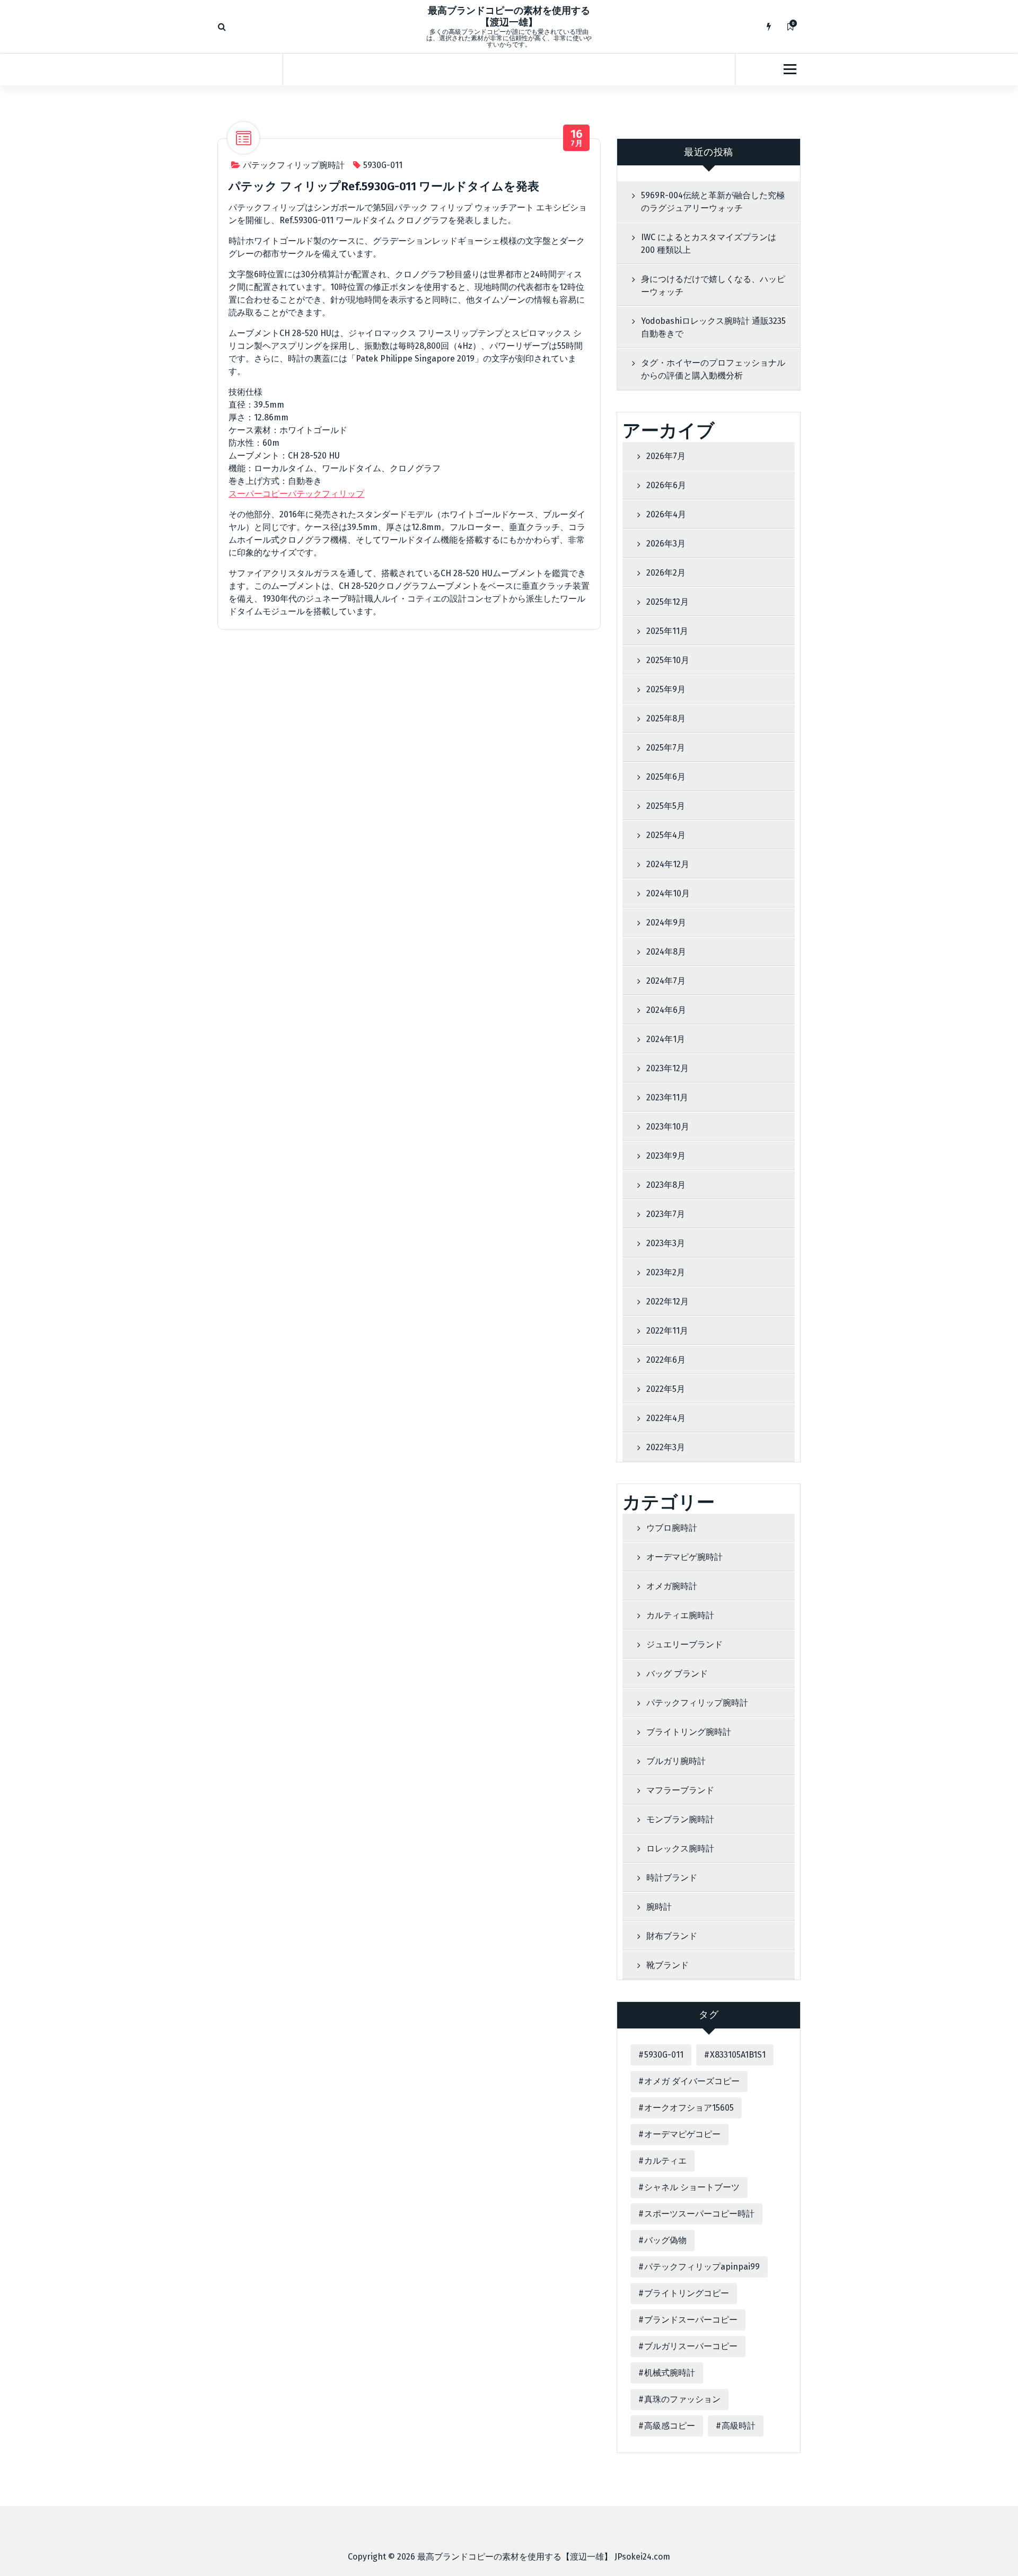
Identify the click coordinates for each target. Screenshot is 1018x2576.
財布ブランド (672, 1936)
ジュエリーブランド (684, 1644)
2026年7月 (666, 456)
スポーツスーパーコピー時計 (699, 2214)
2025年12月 (668, 602)
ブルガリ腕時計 (676, 1761)
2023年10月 (668, 1127)
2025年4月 (666, 835)
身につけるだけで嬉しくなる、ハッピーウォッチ (713, 285)
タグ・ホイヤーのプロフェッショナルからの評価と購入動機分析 (713, 369)
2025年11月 (667, 631)
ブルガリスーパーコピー (691, 2346)
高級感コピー (670, 2426)
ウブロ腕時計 (672, 1528)
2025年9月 (666, 689)
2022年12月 (668, 1302)
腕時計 (659, 1907)
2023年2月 (666, 1272)
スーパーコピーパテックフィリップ (296, 494)
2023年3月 (666, 1243)
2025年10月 (668, 660)
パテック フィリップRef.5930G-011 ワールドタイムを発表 (384, 186)
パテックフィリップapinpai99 (702, 2267)
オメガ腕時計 (672, 1586)
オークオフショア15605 (689, 2108)
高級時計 (739, 2426)
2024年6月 (666, 1010)
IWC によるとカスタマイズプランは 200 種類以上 (709, 244)
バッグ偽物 (665, 2240)
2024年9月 (666, 923)
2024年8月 (666, 952)
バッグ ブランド (677, 1674)
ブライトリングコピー (687, 2293)
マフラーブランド (680, 1790)
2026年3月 (666, 544)
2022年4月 (666, 1418)
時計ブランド (672, 1878)
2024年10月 (668, 893)
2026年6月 (666, 485)
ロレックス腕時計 (680, 1849)
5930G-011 (383, 165)
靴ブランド (668, 1965)
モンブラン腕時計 (680, 1819)
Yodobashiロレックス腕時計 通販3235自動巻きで (713, 327)
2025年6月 (666, 777)
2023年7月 (666, 1214)
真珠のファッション (682, 2399)
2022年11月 (667, 1331)
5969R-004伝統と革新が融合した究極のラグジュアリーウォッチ (713, 202)
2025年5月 (666, 806)
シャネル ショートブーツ (692, 2187)
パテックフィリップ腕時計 (294, 165)
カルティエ (665, 2161)
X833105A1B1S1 (738, 2055)
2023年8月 (666, 1185)
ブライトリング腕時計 (689, 1732)
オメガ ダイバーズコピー (692, 2081)
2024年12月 (668, 864)
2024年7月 (666, 981)
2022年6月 (666, 1360)
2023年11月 (667, 1097)
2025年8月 (666, 718)
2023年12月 (668, 1068)
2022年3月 (666, 1447)
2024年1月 (666, 1039)
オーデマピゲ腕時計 (684, 1557)
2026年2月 (666, 573)
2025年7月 (666, 748)
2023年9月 (666, 1156)
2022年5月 (666, 1389)
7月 (577, 138)
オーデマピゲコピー (682, 2134)
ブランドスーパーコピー (691, 2320)
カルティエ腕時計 (680, 1615)
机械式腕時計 (670, 2373)
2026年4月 (666, 514)
